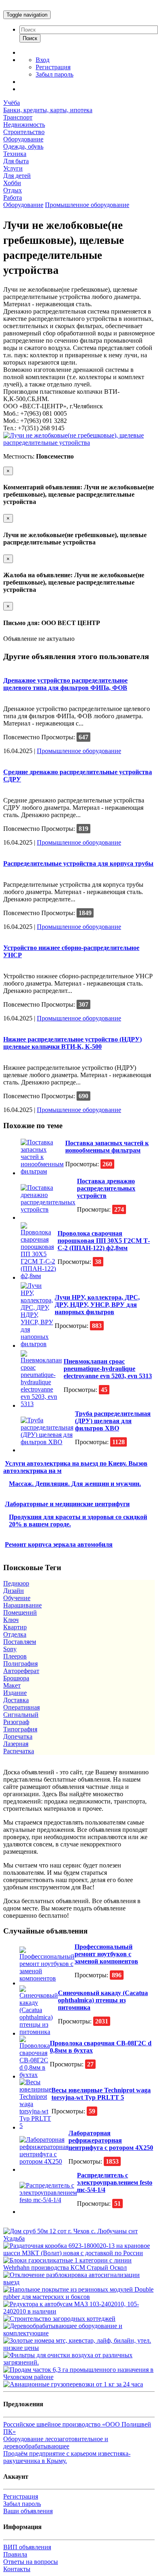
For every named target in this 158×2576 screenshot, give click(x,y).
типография (20, 1729)
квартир (15, 1627)
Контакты (17, 2569)
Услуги (13, 168)
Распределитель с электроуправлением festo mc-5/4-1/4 (115, 2182)
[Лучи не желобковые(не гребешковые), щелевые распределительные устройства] (79, 443)
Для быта (16, 161)
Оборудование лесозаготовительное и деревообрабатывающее (56, 2443)
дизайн (14, 1591)
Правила (15, 2554)
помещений (20, 1612)
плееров (15, 1656)
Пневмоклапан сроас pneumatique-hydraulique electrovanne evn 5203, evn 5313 (108, 1369)
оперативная (21, 1707)
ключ (11, 1620)
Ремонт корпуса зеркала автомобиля (59, 1544)
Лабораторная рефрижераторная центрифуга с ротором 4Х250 (111, 2140)
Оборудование (23, 139)
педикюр (16, 1583)
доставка (16, 1700)
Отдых (13, 190)
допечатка (18, 1736)
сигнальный (21, 1715)
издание (15, 1693)
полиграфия (20, 1664)
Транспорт (18, 117)
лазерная (16, 1744)
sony (10, 1649)
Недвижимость (24, 125)
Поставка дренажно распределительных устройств (106, 1188)
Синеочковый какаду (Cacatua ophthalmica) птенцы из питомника (103, 2000)
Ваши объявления (28, 2511)
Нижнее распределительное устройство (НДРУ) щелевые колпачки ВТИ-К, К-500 (73, 1043)
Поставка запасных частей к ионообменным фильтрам (107, 1147)
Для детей (17, 176)
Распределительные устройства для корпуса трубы (78, 863)
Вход (43, 60)
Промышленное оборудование (87, 205)
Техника (15, 154)
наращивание (22, 1605)
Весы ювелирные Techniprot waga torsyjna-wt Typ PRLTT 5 (101, 2094)
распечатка (19, 1751)
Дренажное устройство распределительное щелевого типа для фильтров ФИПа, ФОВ (65, 684)
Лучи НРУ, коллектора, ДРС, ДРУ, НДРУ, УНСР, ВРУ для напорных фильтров (97, 1305)
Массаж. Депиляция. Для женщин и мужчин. (75, 1484)
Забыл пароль (54, 74)
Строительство (24, 132)
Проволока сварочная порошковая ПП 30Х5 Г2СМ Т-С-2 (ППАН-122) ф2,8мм (104, 1241)
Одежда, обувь (23, 146)
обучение (17, 1598)
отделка (15, 1634)
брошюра (16, 1678)
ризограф (16, 1722)
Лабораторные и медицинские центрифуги (67, 1504)
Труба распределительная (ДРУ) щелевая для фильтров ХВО (113, 1421)
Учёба (12, 103)
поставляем (20, 1642)
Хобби (12, 183)
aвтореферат (21, 1671)
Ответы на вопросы (31, 2562)
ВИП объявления (27, 2547)
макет (12, 1685)
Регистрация (53, 67)
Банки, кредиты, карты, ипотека (48, 110)
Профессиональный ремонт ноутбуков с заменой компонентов (106, 1954)
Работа (13, 197)
